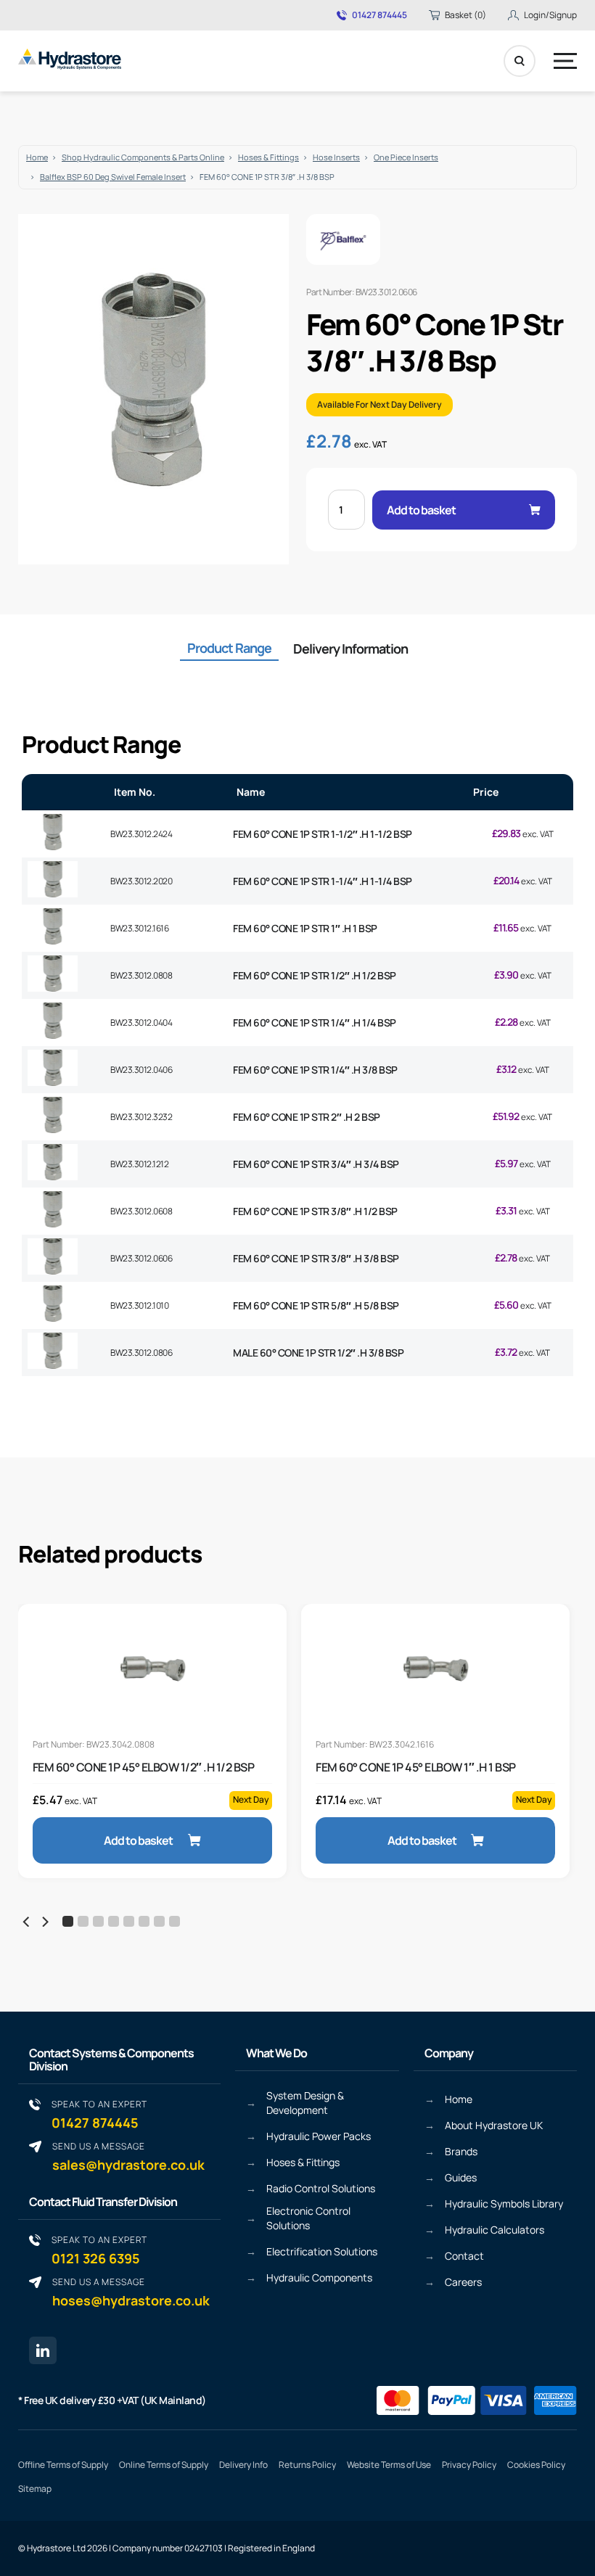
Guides (461, 2177)
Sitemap (35, 2489)
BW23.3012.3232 (141, 1117)
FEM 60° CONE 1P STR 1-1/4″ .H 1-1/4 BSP (323, 881)
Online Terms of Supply (164, 2465)
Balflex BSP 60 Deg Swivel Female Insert (113, 177)
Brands (461, 2151)
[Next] (44, 1922)
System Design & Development (305, 2103)
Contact (464, 2256)
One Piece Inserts (406, 157)
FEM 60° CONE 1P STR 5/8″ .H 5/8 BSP (316, 1305)
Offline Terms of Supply (63, 2465)
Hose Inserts (336, 157)
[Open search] (520, 61)
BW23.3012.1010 (139, 1305)
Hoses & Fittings (268, 157)
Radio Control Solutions (321, 2188)
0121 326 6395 (99, 2250)
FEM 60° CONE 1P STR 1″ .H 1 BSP (305, 928)
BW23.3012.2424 (141, 834)
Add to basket (421, 510)
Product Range (229, 648)
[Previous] (27, 1922)
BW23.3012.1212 (139, 1164)
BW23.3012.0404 (141, 1022)
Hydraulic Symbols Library (504, 2203)
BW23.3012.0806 (141, 1353)
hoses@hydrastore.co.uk (131, 2292)
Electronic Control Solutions (308, 2218)
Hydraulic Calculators (495, 2230)
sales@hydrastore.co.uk (128, 2156)
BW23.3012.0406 (141, 1070)
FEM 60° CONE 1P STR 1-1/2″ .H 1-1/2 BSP (323, 834)
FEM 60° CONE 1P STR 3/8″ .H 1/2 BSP (315, 1211)
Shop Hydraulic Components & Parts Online (143, 157)
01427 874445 (379, 15)
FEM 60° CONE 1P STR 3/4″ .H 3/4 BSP (316, 1164)
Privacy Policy (469, 2465)
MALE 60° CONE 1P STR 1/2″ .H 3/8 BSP (318, 1353)
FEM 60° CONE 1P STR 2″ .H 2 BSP (307, 1117)
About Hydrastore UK (494, 2125)
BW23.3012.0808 (141, 975)
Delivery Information (350, 649)
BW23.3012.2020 (141, 881)
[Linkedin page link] (43, 2350)
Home (37, 157)
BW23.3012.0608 (141, 1211)
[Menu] (565, 61)
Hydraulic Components (319, 2277)
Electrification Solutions (322, 2251)
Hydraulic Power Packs (319, 2136)
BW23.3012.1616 (139, 928)
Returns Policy (307, 2465)
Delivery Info (243, 2465)
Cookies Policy (536, 2465)
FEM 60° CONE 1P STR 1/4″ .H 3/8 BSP (315, 1070)
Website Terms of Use (389, 2465)
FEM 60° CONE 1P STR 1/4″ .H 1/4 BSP (315, 1022)
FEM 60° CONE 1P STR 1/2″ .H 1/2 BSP (315, 975)
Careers (463, 2282)
